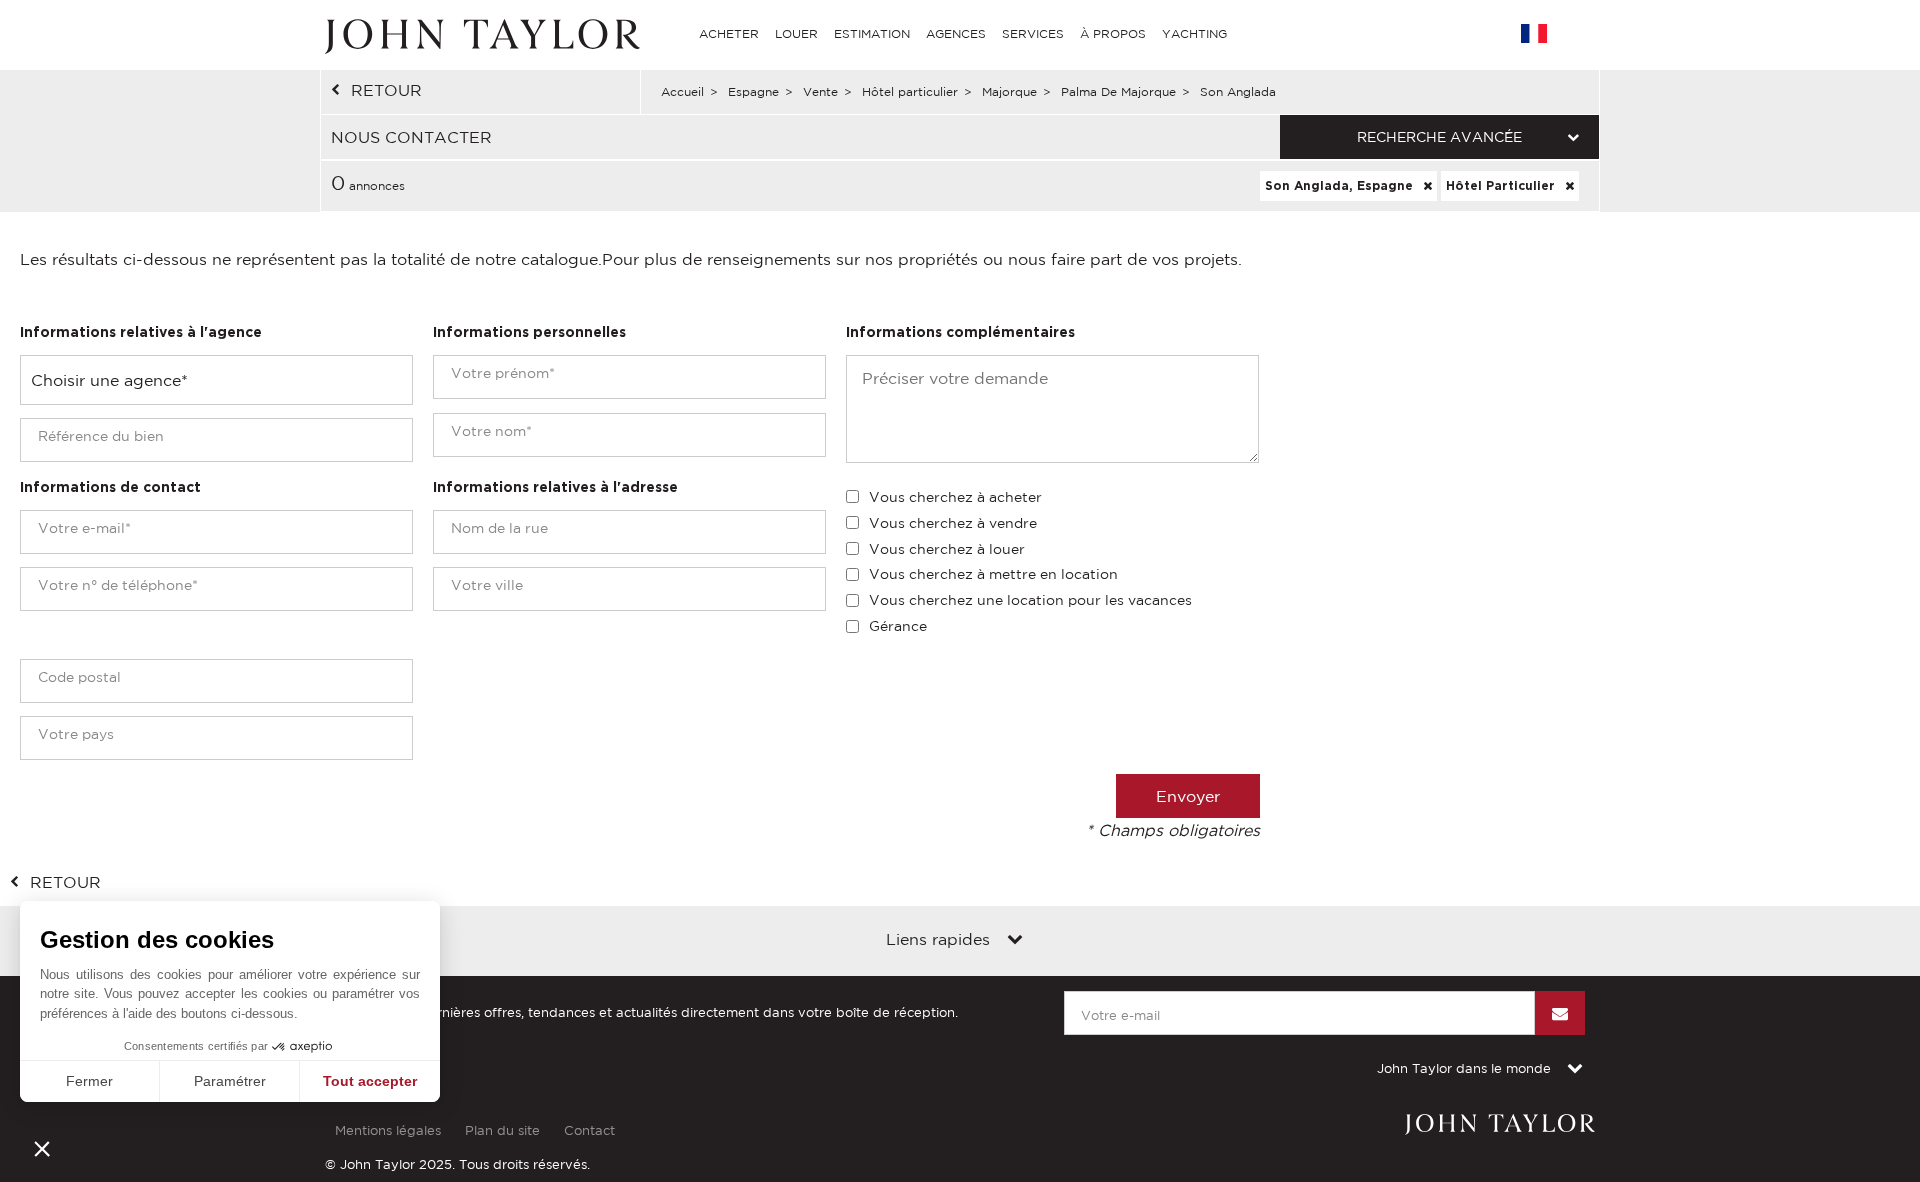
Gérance (898, 626)
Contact (589, 1130)
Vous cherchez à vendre (953, 523)
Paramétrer (230, 1081)
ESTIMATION (872, 33)
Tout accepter (370, 1081)
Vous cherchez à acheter (955, 497)
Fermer (89, 1081)
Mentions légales (388, 1130)
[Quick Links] (1015, 941)
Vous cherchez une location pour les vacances (1030, 600)
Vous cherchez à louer (947, 549)
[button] (42, 1148)
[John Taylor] (480, 34)
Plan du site (502, 1130)
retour (386, 90)
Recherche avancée (1439, 137)
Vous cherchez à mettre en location (993, 574)
